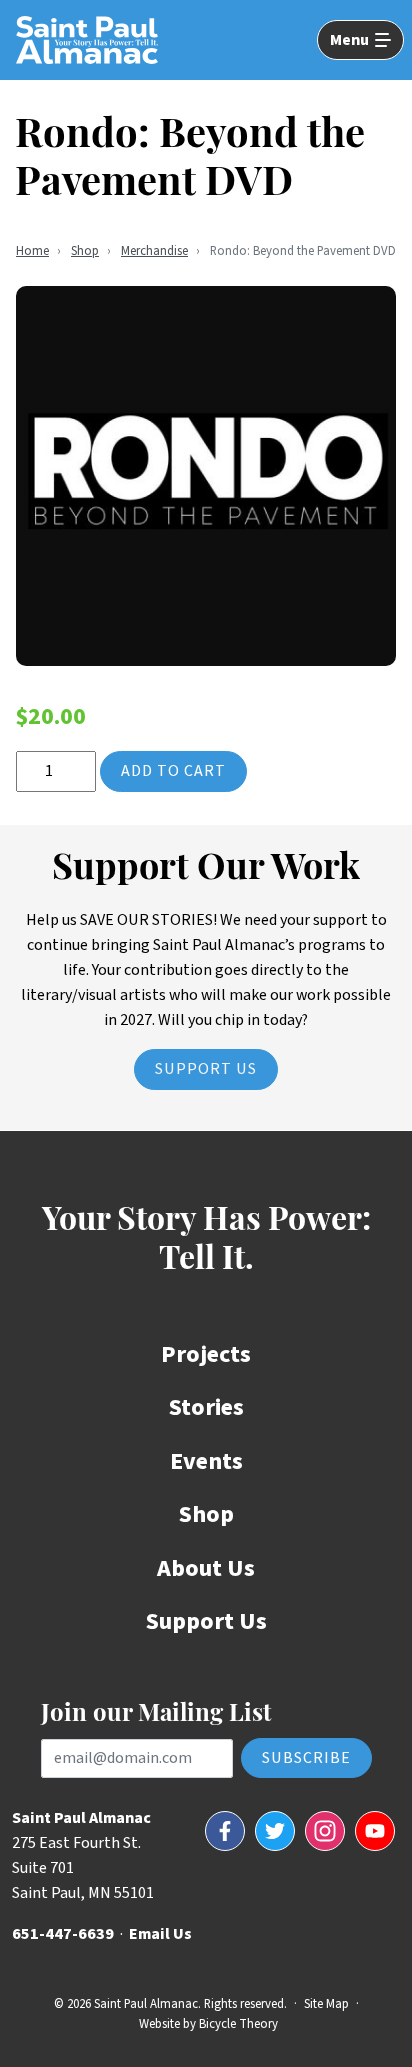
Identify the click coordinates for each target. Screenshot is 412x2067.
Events (206, 1461)
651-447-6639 (63, 1934)
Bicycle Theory (238, 2024)
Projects (206, 1354)
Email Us (160, 1934)
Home (32, 251)
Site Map (326, 2004)
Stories (206, 1407)
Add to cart (173, 771)
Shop (85, 251)
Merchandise (154, 251)
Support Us (206, 1069)
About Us (206, 1568)
